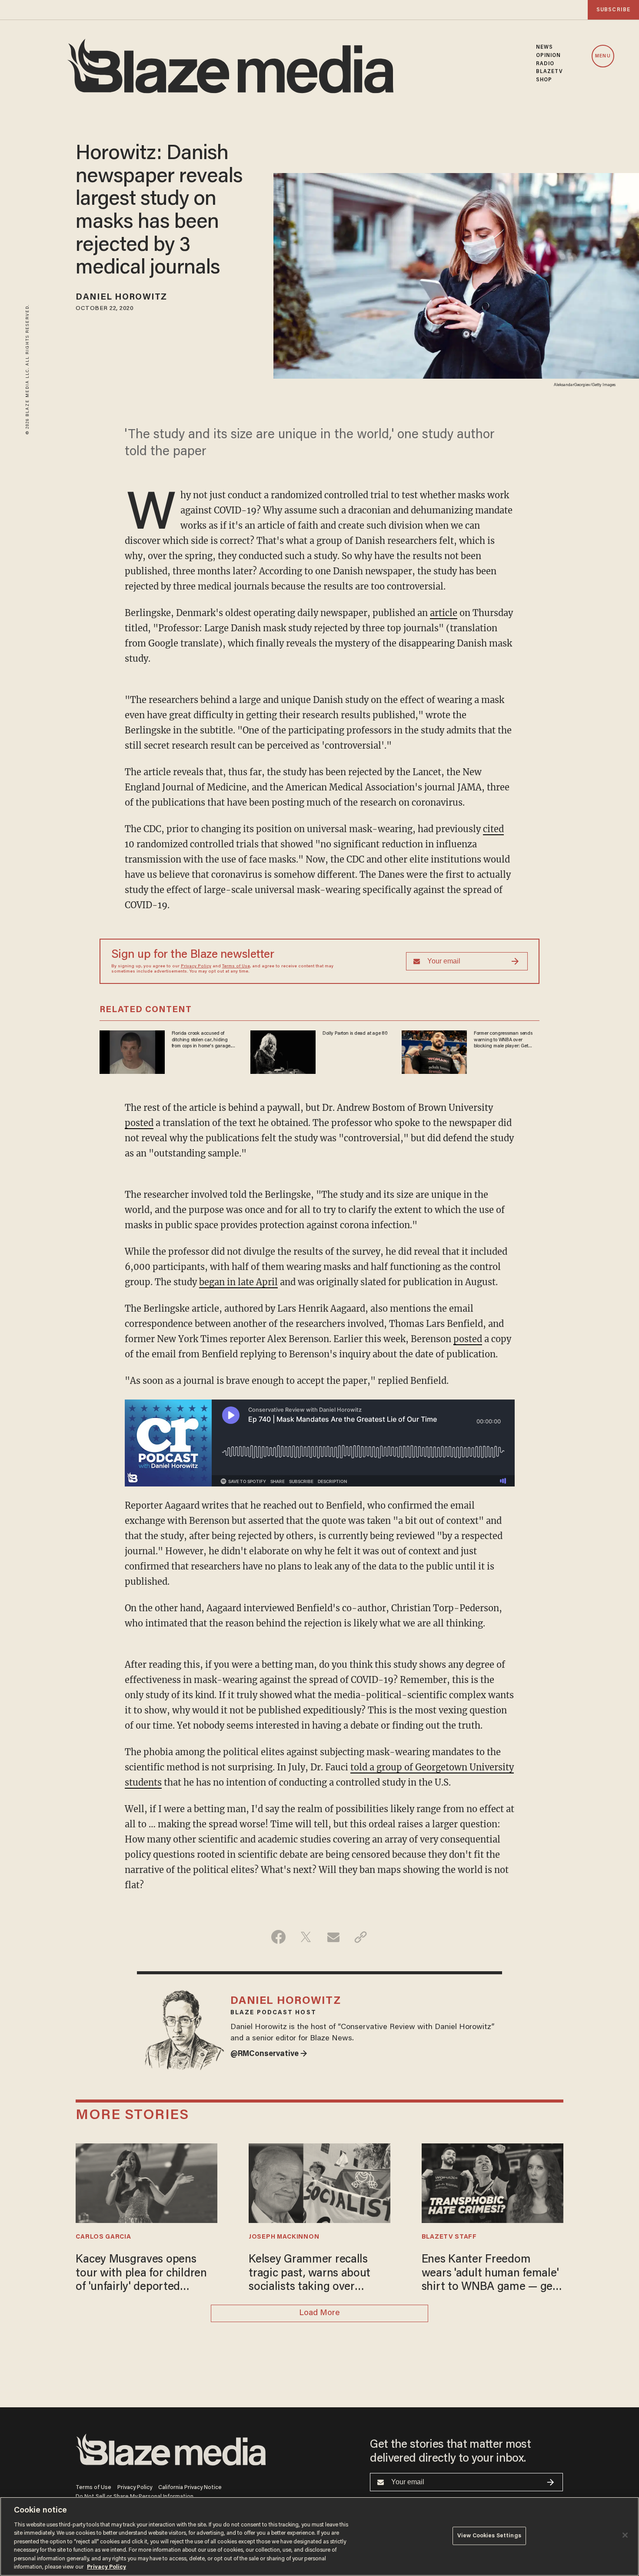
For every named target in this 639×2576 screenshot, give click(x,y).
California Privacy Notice (190, 2488)
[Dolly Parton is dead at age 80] (283, 1051)
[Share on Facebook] (278, 1937)
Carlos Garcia (103, 2237)
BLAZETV (550, 72)
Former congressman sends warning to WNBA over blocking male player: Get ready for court (503, 1040)
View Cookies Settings (489, 2536)
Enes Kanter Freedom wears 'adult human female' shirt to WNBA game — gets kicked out (492, 2274)
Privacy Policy (196, 966)
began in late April (238, 1282)
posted (139, 1123)
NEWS (544, 47)
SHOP (544, 80)
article (444, 613)
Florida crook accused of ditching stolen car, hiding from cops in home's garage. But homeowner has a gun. (201, 1040)
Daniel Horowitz (121, 297)
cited (493, 829)
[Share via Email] (333, 1937)
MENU (603, 56)
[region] (319, 2536)
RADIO (545, 64)
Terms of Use (236, 966)
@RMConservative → (269, 2054)
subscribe (613, 10)
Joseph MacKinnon (284, 2237)
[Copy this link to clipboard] (361, 1937)
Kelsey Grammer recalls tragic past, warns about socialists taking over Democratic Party (310, 2274)
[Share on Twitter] (306, 1937)
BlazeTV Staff (449, 2237)
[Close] (625, 2535)
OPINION (549, 56)
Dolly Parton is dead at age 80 (355, 1033)
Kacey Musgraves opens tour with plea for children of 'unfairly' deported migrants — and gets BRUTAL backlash (141, 2274)
